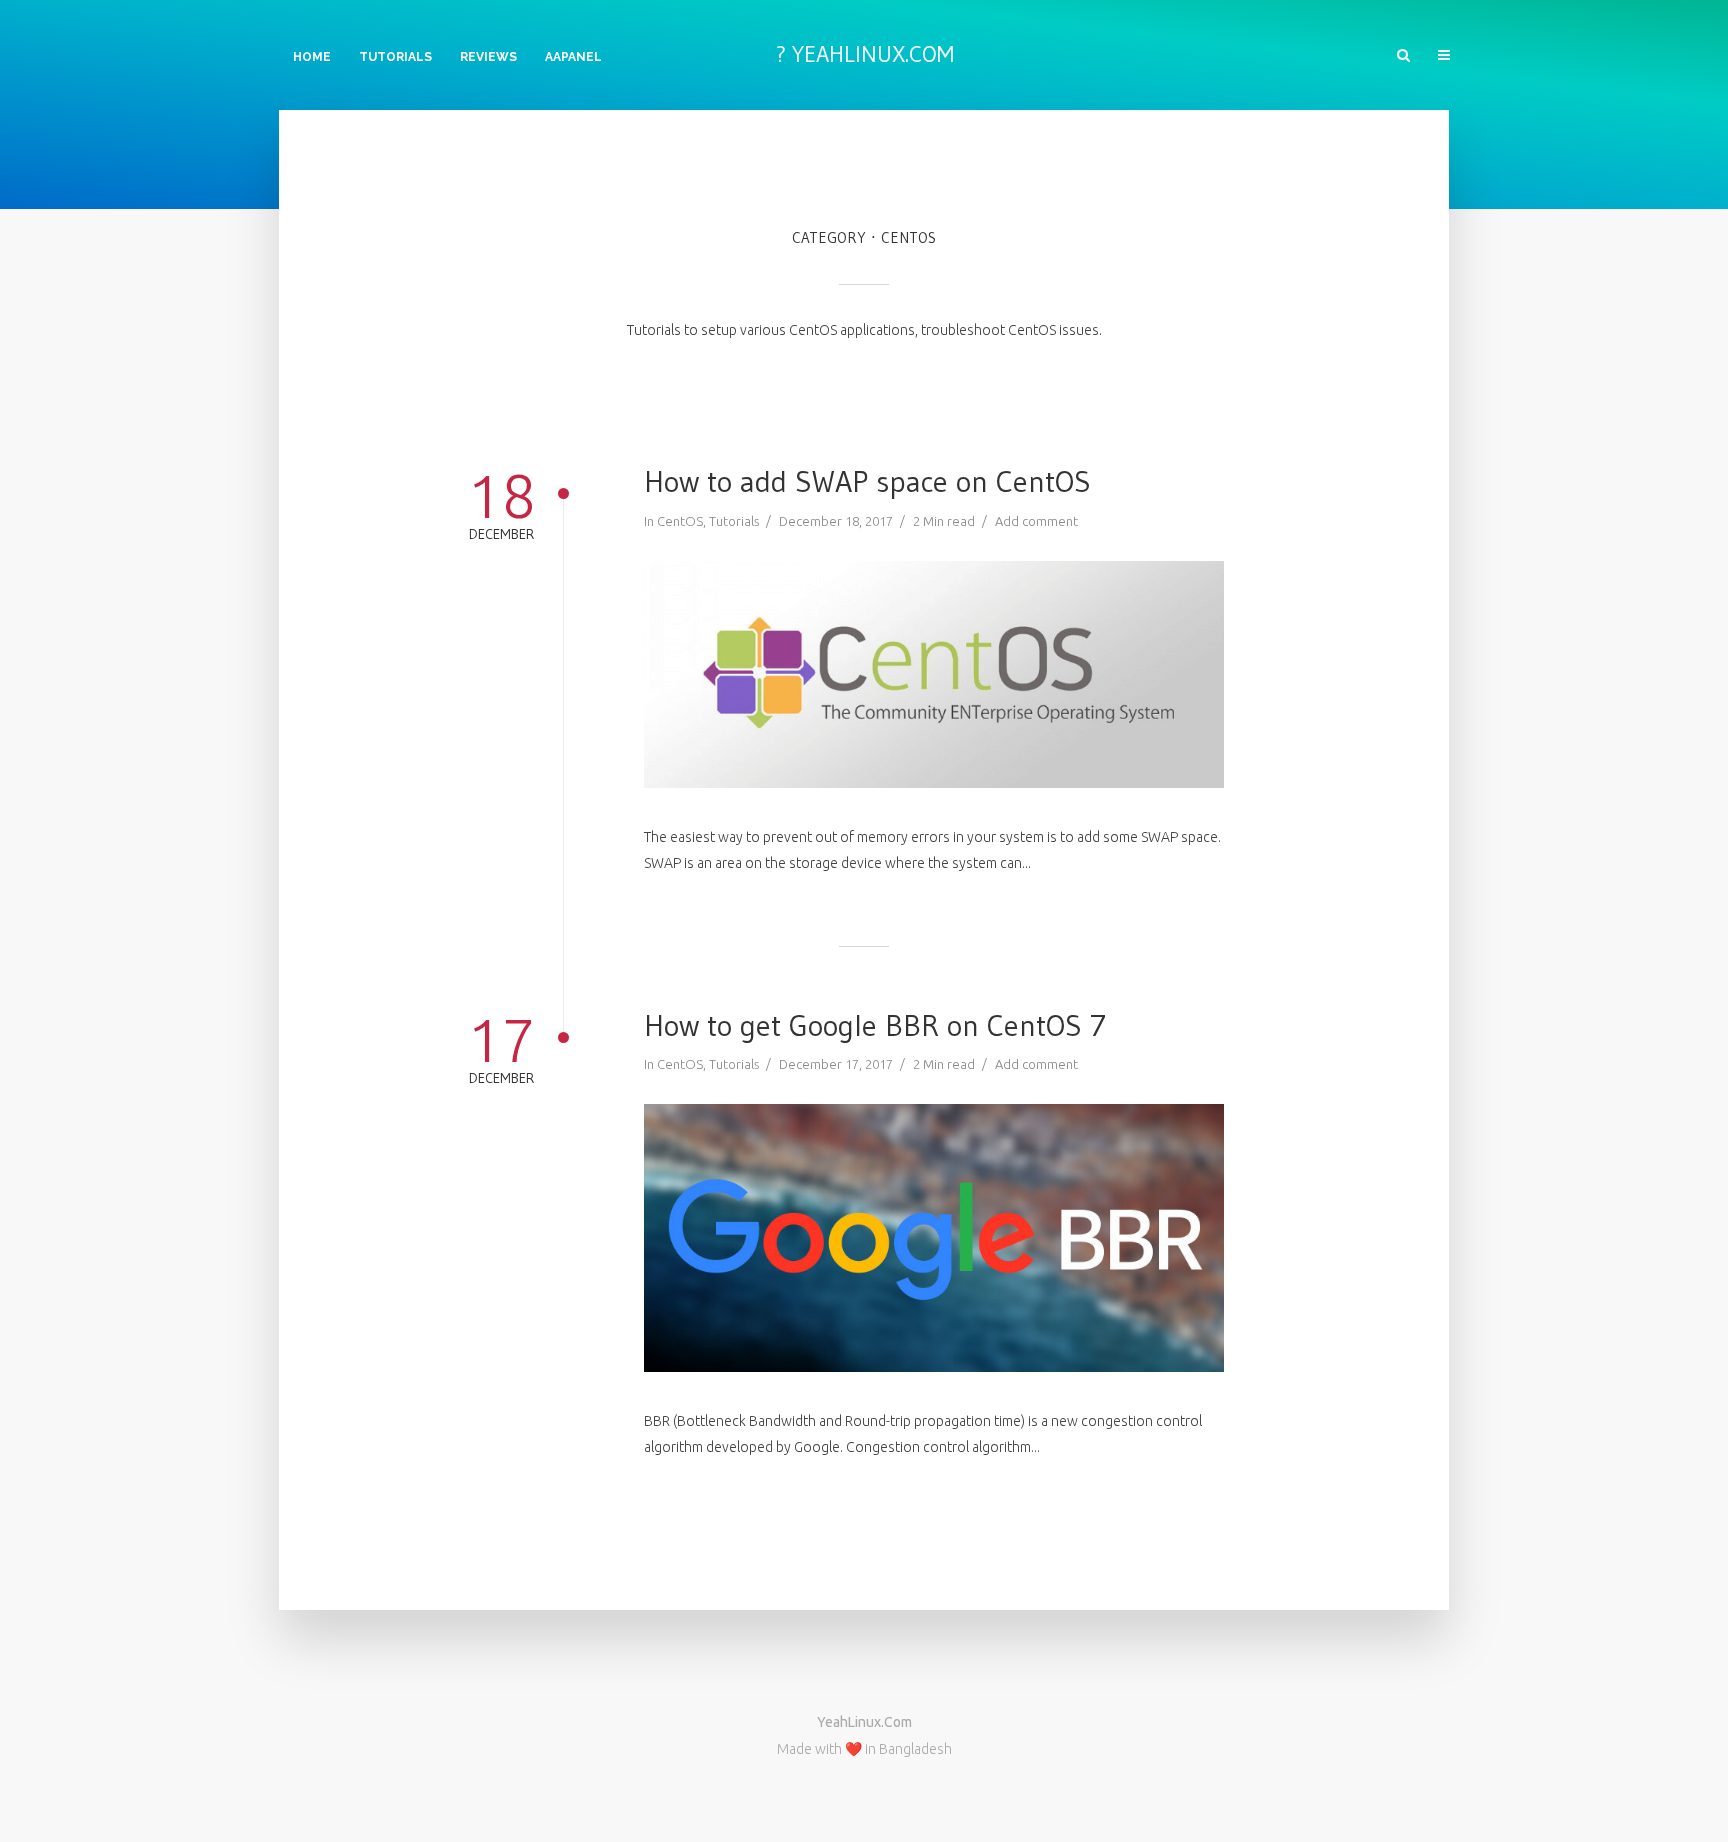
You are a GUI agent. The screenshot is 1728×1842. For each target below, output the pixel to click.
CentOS (680, 521)
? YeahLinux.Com (864, 54)
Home (312, 57)
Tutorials (395, 57)
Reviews (488, 57)
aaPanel (573, 57)
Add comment (1036, 521)
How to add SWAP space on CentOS (867, 481)
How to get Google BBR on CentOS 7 (875, 1025)
